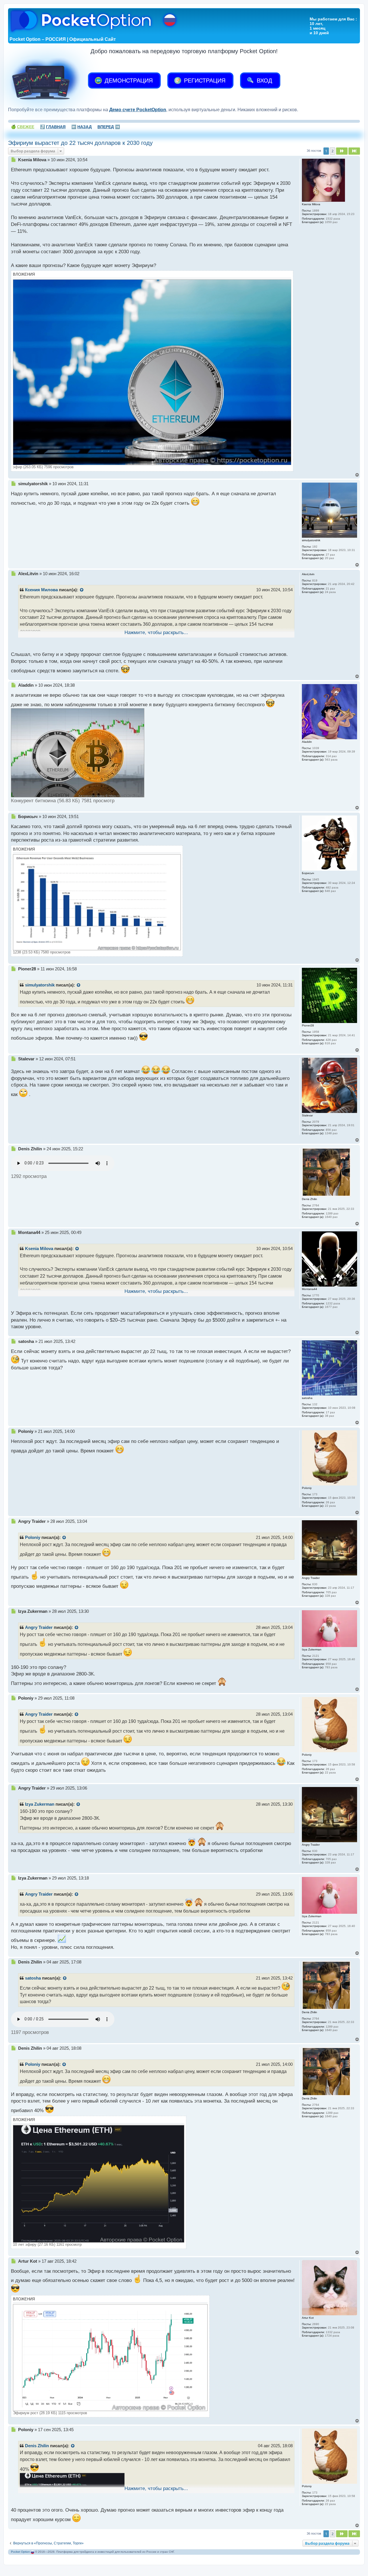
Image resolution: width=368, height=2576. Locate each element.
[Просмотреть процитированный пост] (82, 590)
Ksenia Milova (39, 1249)
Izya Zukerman (40, 1804)
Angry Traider (39, 1627)
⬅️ (82, 127)
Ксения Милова (41, 590)
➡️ (109, 127)
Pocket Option (20, 2552)
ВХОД (264, 80)
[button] (342, 151)
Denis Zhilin (37, 2446)
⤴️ (53, 127)
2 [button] (332, 151)
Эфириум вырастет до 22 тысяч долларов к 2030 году (80, 143)
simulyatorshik (40, 985)
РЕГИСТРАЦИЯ (204, 80)
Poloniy (33, 1537)
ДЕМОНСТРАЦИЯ (128, 80)
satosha (33, 1978)
